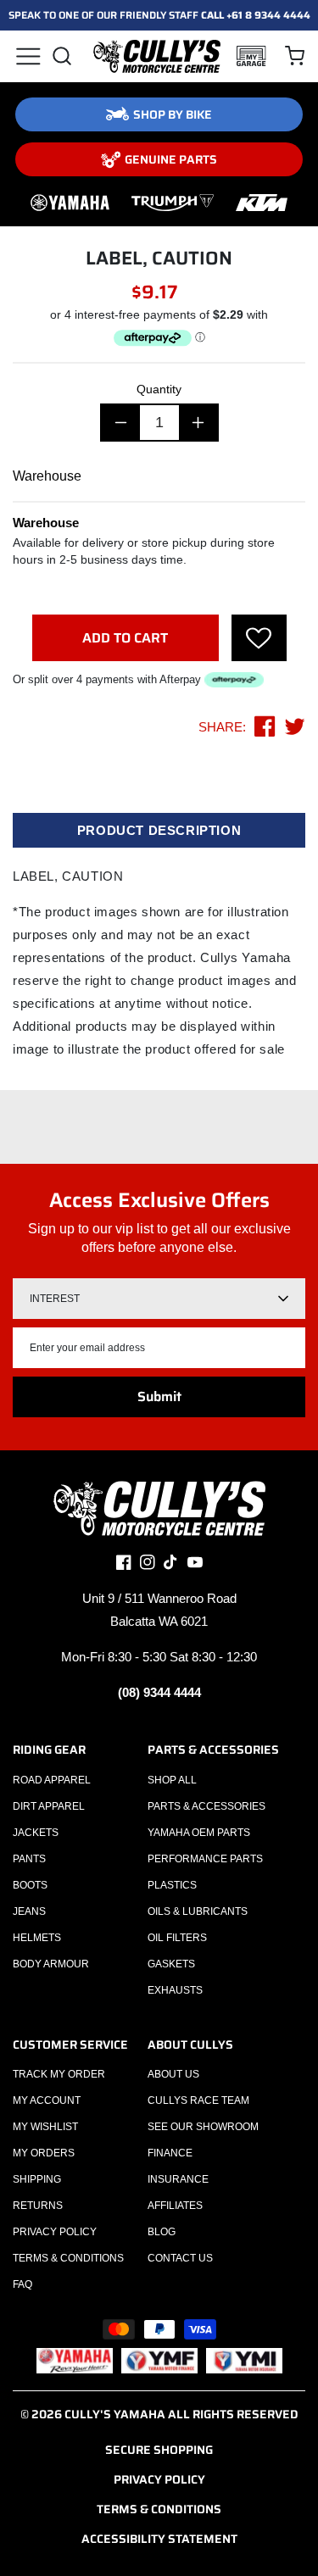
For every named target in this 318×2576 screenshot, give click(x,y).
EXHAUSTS (175, 1990)
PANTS (29, 1859)
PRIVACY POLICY (55, 2232)
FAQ (22, 2284)
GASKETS (171, 1964)
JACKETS (36, 1833)
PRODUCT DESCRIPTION (159, 830)
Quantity (159, 389)
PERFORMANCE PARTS (205, 1859)
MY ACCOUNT (47, 2100)
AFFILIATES (175, 2206)
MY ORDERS (44, 2153)
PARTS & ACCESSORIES (206, 1806)
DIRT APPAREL (49, 1806)
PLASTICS (172, 1885)
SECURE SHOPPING (159, 2450)
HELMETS (37, 1938)
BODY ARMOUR (51, 1964)
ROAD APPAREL (52, 1780)
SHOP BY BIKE (173, 114)
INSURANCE (178, 2179)
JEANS (29, 1911)
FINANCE (170, 2153)
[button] (28, 56)
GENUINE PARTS (171, 159)
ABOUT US (173, 2074)
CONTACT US (180, 2258)
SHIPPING (37, 2179)
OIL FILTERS (177, 1938)
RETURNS (38, 2206)
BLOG (162, 2232)
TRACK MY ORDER (59, 2074)
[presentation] (259, 638)
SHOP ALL (172, 1780)
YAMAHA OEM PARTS (199, 1833)
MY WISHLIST (45, 2127)
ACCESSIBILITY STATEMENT (159, 2539)
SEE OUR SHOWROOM (203, 2127)
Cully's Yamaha (115, 2414)
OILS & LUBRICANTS (198, 1911)
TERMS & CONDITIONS (68, 2258)
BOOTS (30, 1885)
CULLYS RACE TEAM (198, 2100)
